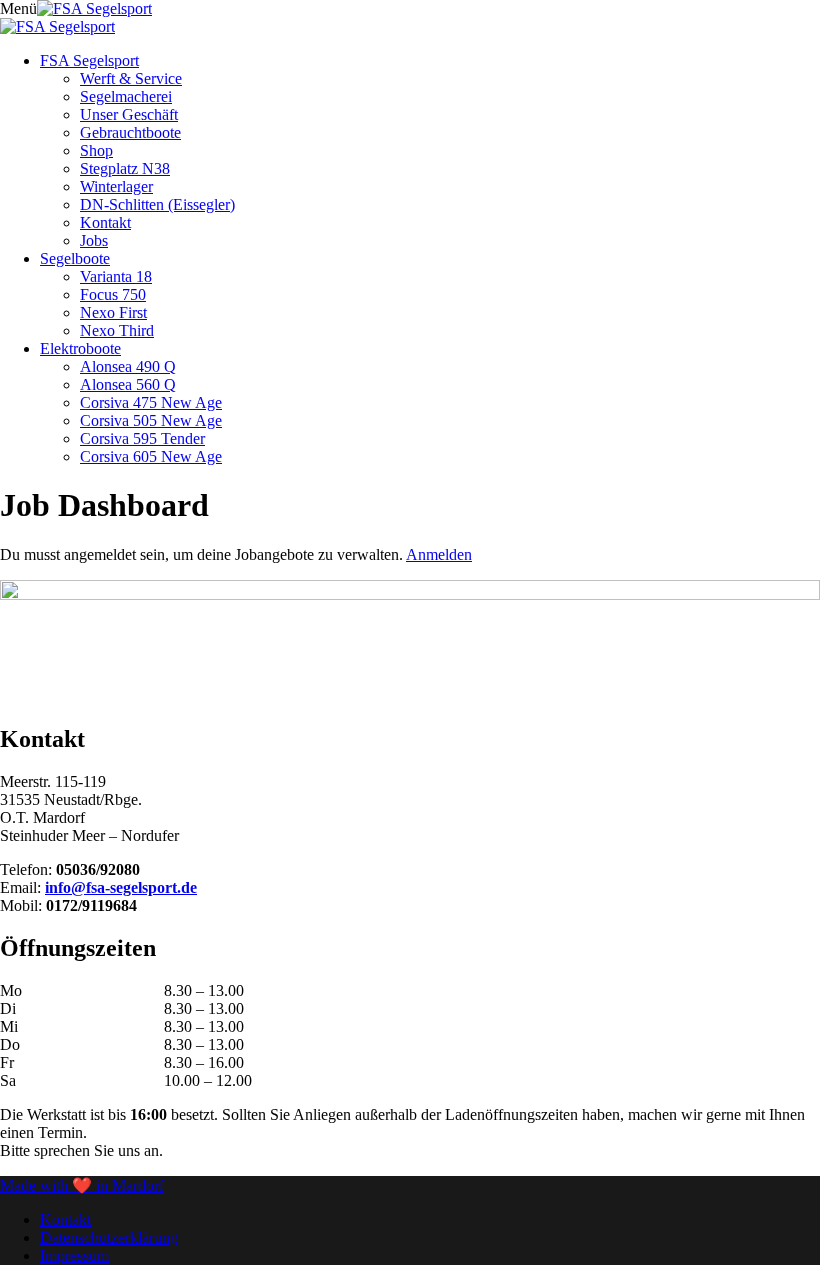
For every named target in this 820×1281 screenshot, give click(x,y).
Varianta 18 (116, 276)
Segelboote (75, 258)
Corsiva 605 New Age (151, 456)
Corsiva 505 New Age (151, 420)
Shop (96, 150)
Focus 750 (113, 294)
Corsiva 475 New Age (151, 402)
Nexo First (113, 312)
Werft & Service (131, 78)
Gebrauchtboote (130, 132)
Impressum (74, 1255)
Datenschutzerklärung (109, 1237)
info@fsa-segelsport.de (121, 887)
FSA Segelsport (89, 60)
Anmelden (439, 554)
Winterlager (116, 186)
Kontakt (105, 222)
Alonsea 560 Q (128, 384)
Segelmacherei (126, 96)
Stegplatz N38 (125, 168)
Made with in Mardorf (82, 1185)
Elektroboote (80, 348)
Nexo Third (117, 330)
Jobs (94, 240)
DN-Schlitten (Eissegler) (157, 204)
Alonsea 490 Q (128, 366)
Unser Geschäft (129, 114)
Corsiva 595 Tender (142, 438)
